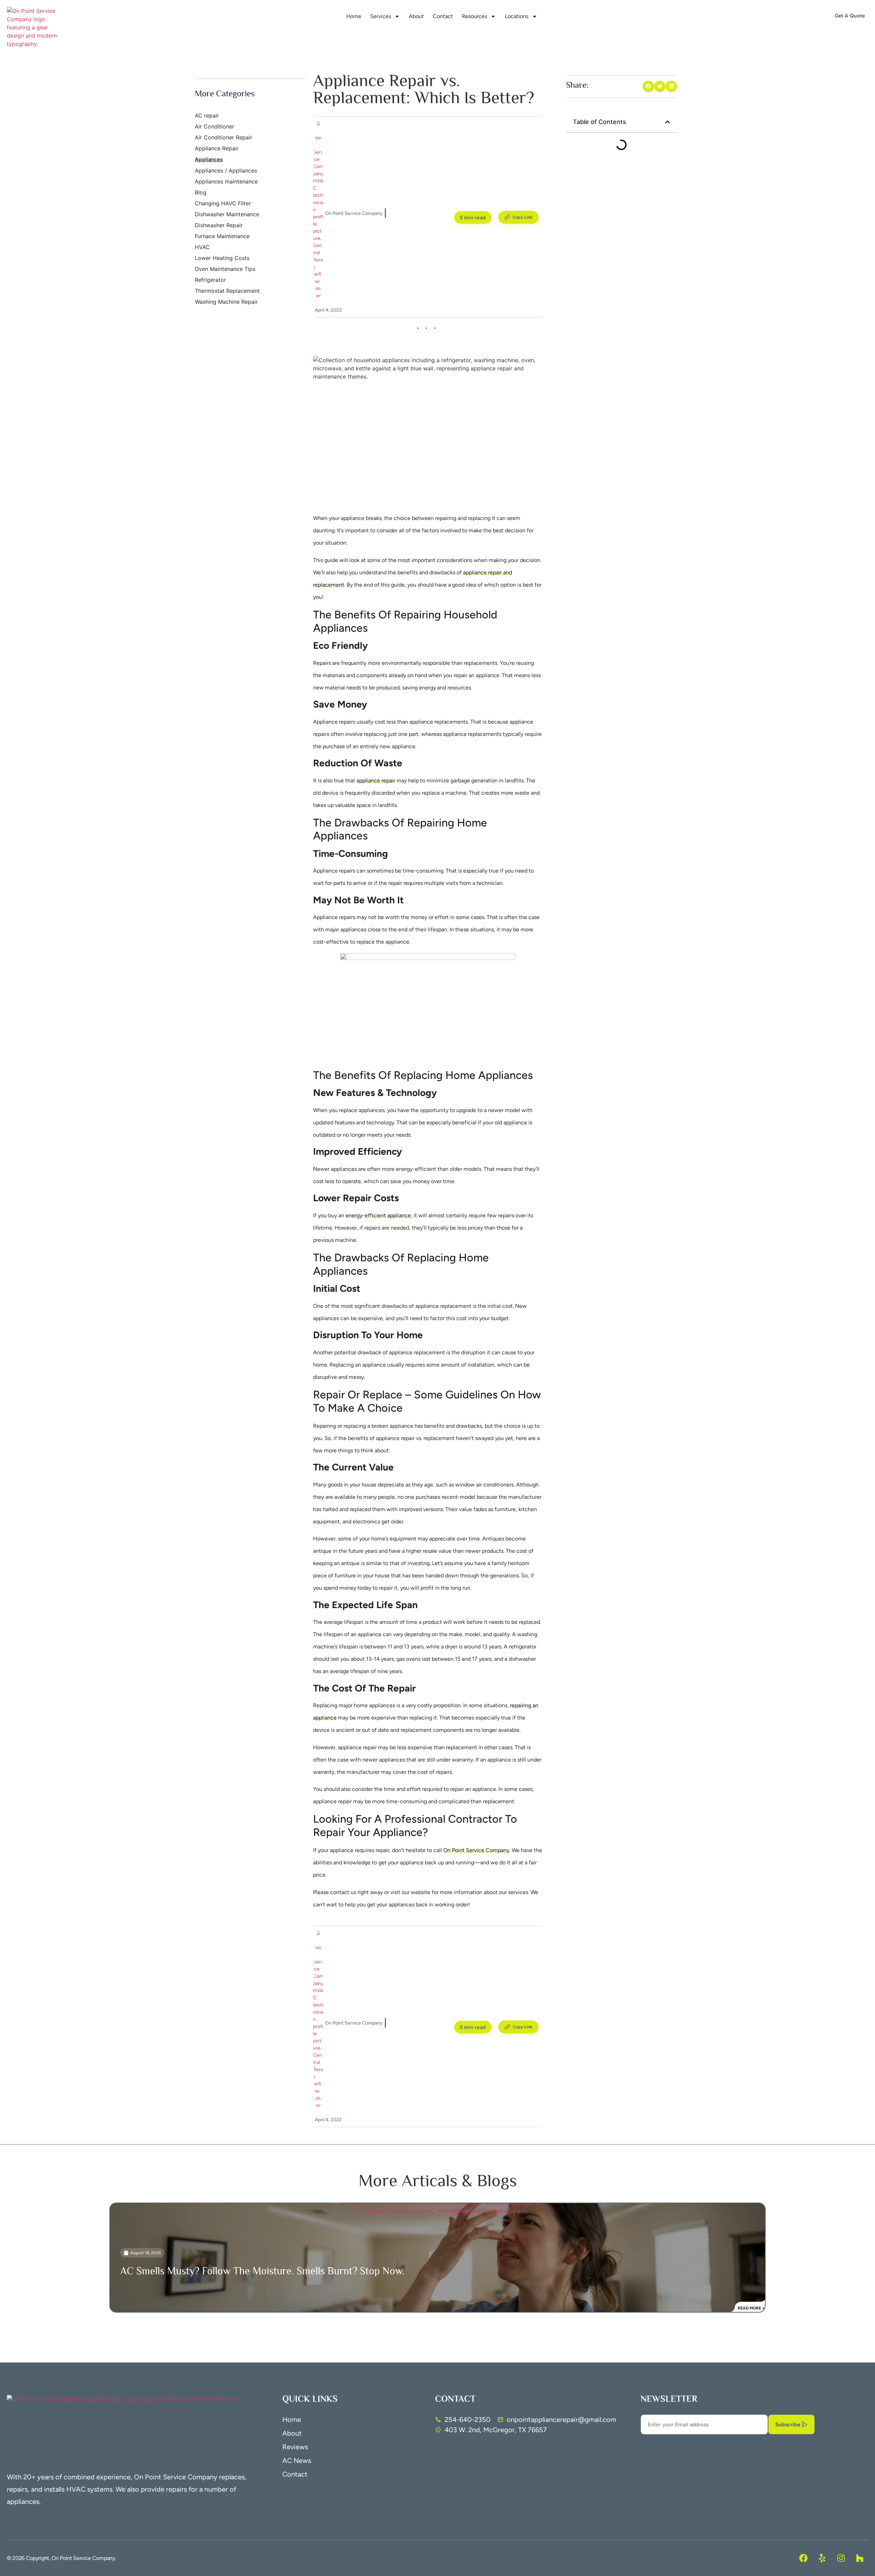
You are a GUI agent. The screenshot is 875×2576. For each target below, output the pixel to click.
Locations (517, 16)
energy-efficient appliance (378, 1215)
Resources (474, 16)
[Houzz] (860, 2558)
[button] (648, 86)
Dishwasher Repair (219, 225)
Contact (443, 16)
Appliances (209, 159)
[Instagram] (841, 2558)
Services (381, 16)
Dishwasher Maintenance (227, 214)
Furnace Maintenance (222, 236)
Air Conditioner (214, 126)
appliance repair (376, 780)
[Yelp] (822, 2558)
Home (354, 16)
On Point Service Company (476, 1850)
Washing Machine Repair (226, 302)
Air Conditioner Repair (224, 137)
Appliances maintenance (226, 181)
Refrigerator (210, 280)
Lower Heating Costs (222, 258)
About (416, 16)
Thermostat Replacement (227, 291)
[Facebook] (803, 2558)
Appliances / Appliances (226, 170)
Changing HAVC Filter (223, 203)
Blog (201, 192)
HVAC (202, 247)
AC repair (207, 115)
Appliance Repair (217, 148)
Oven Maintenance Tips (225, 269)
